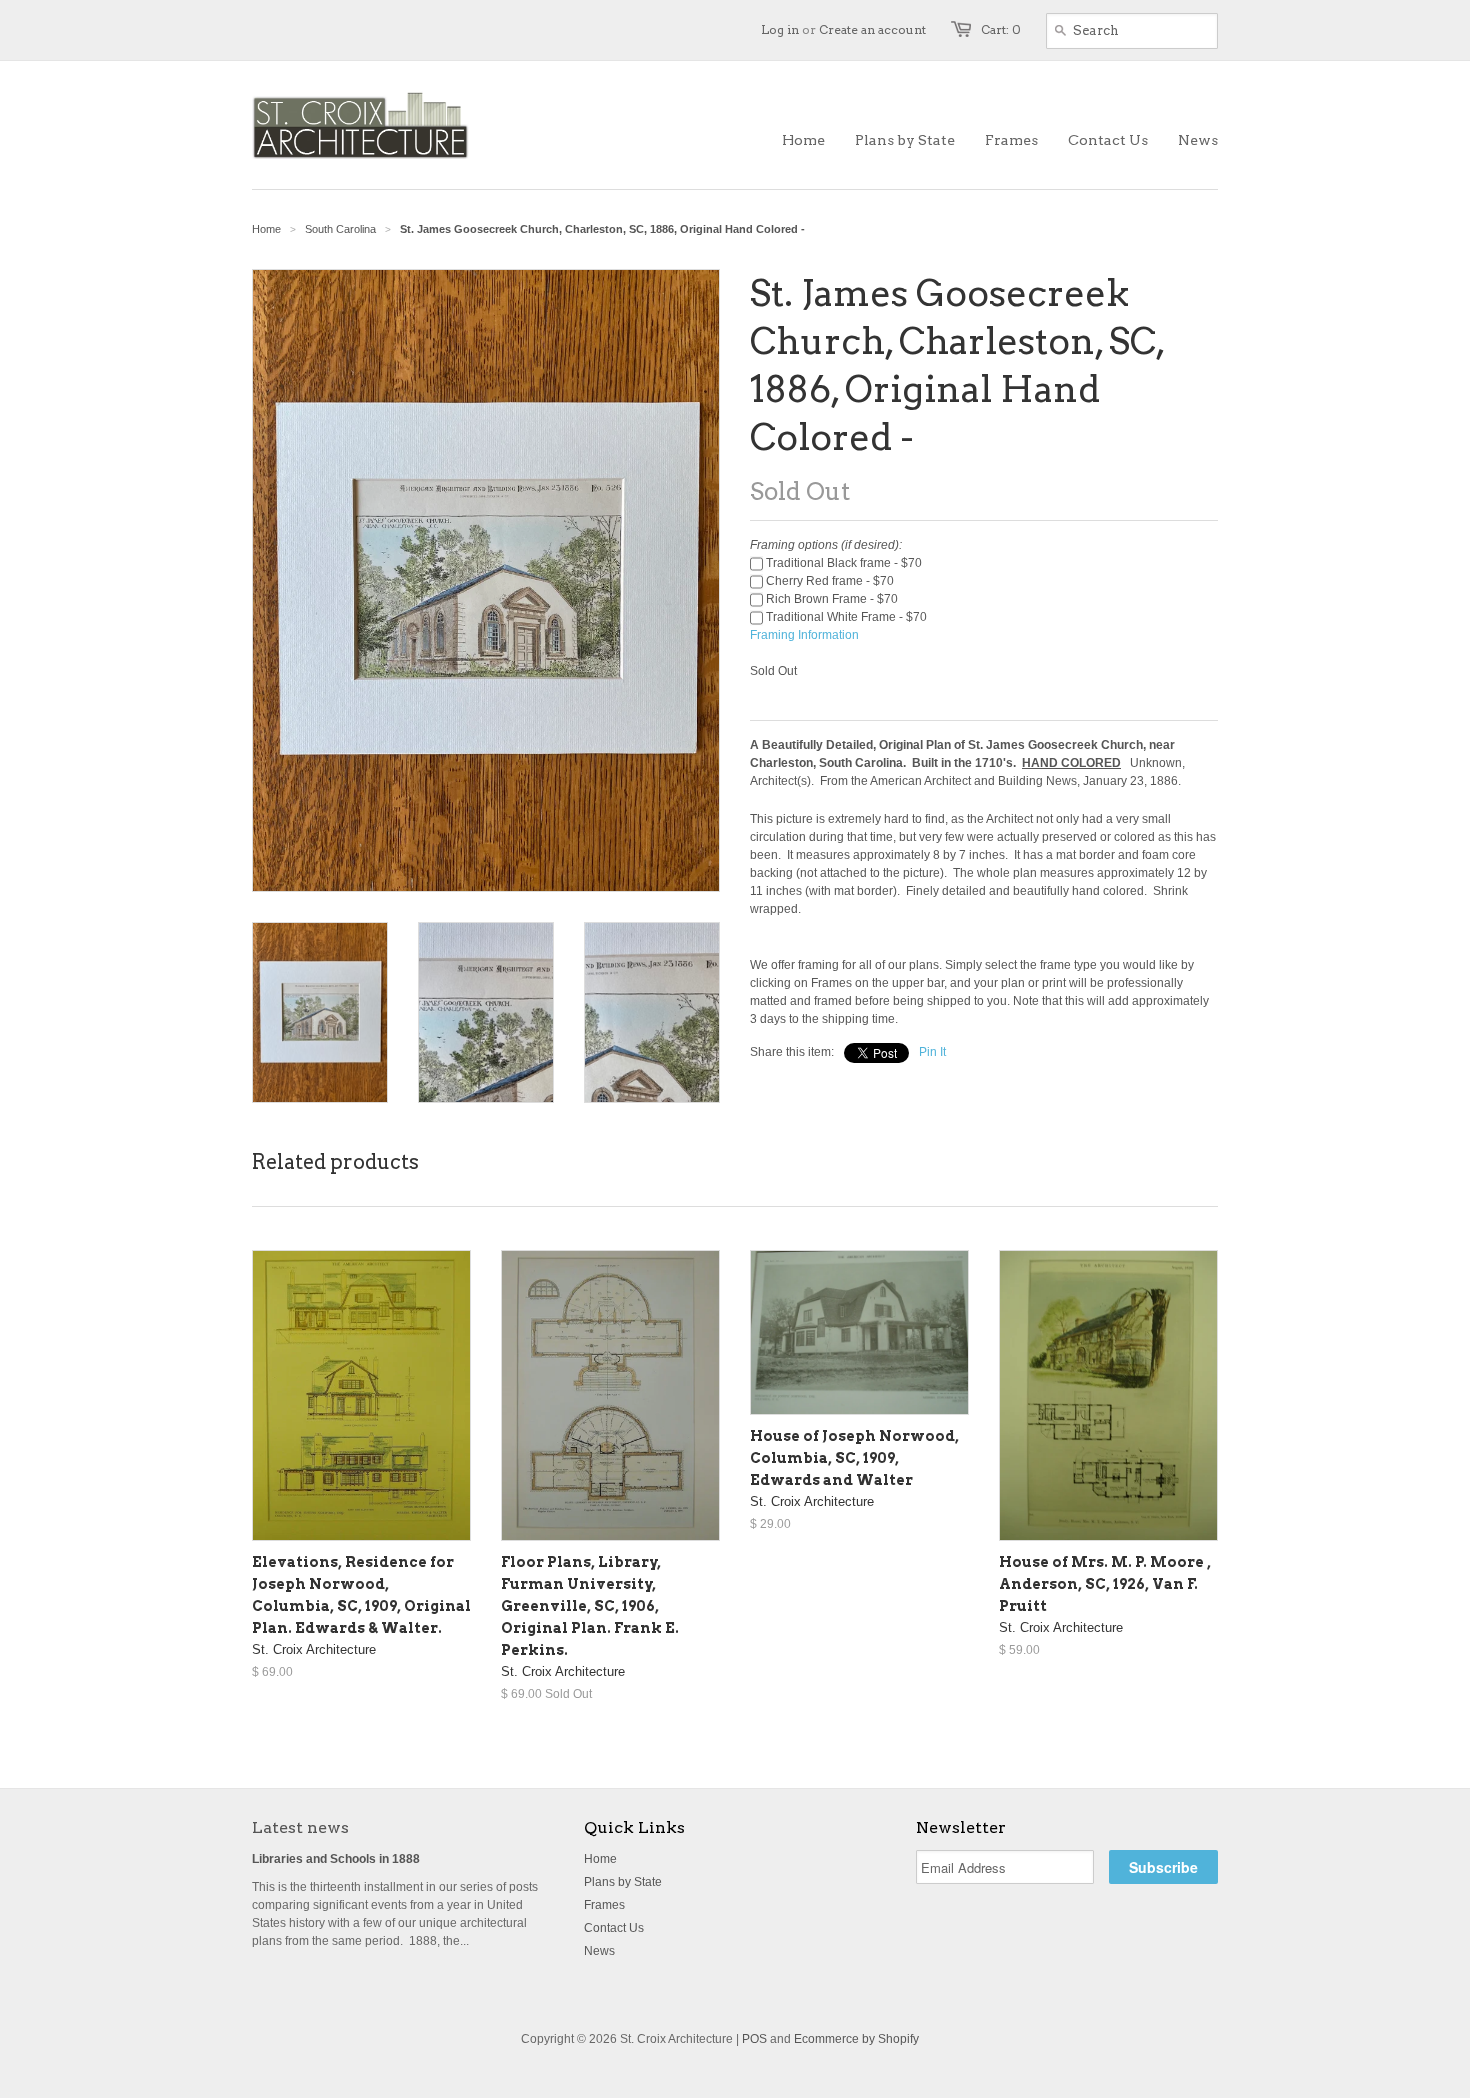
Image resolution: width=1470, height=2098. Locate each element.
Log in (780, 29)
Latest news (300, 1827)
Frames (604, 1905)
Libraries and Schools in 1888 (336, 1859)
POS (754, 2039)
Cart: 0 (1001, 29)
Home (600, 1859)
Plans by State (623, 1882)
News (599, 1951)
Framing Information (804, 635)
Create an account (872, 29)
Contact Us (614, 1928)
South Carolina (340, 229)
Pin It (932, 1052)
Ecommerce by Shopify (856, 2039)
